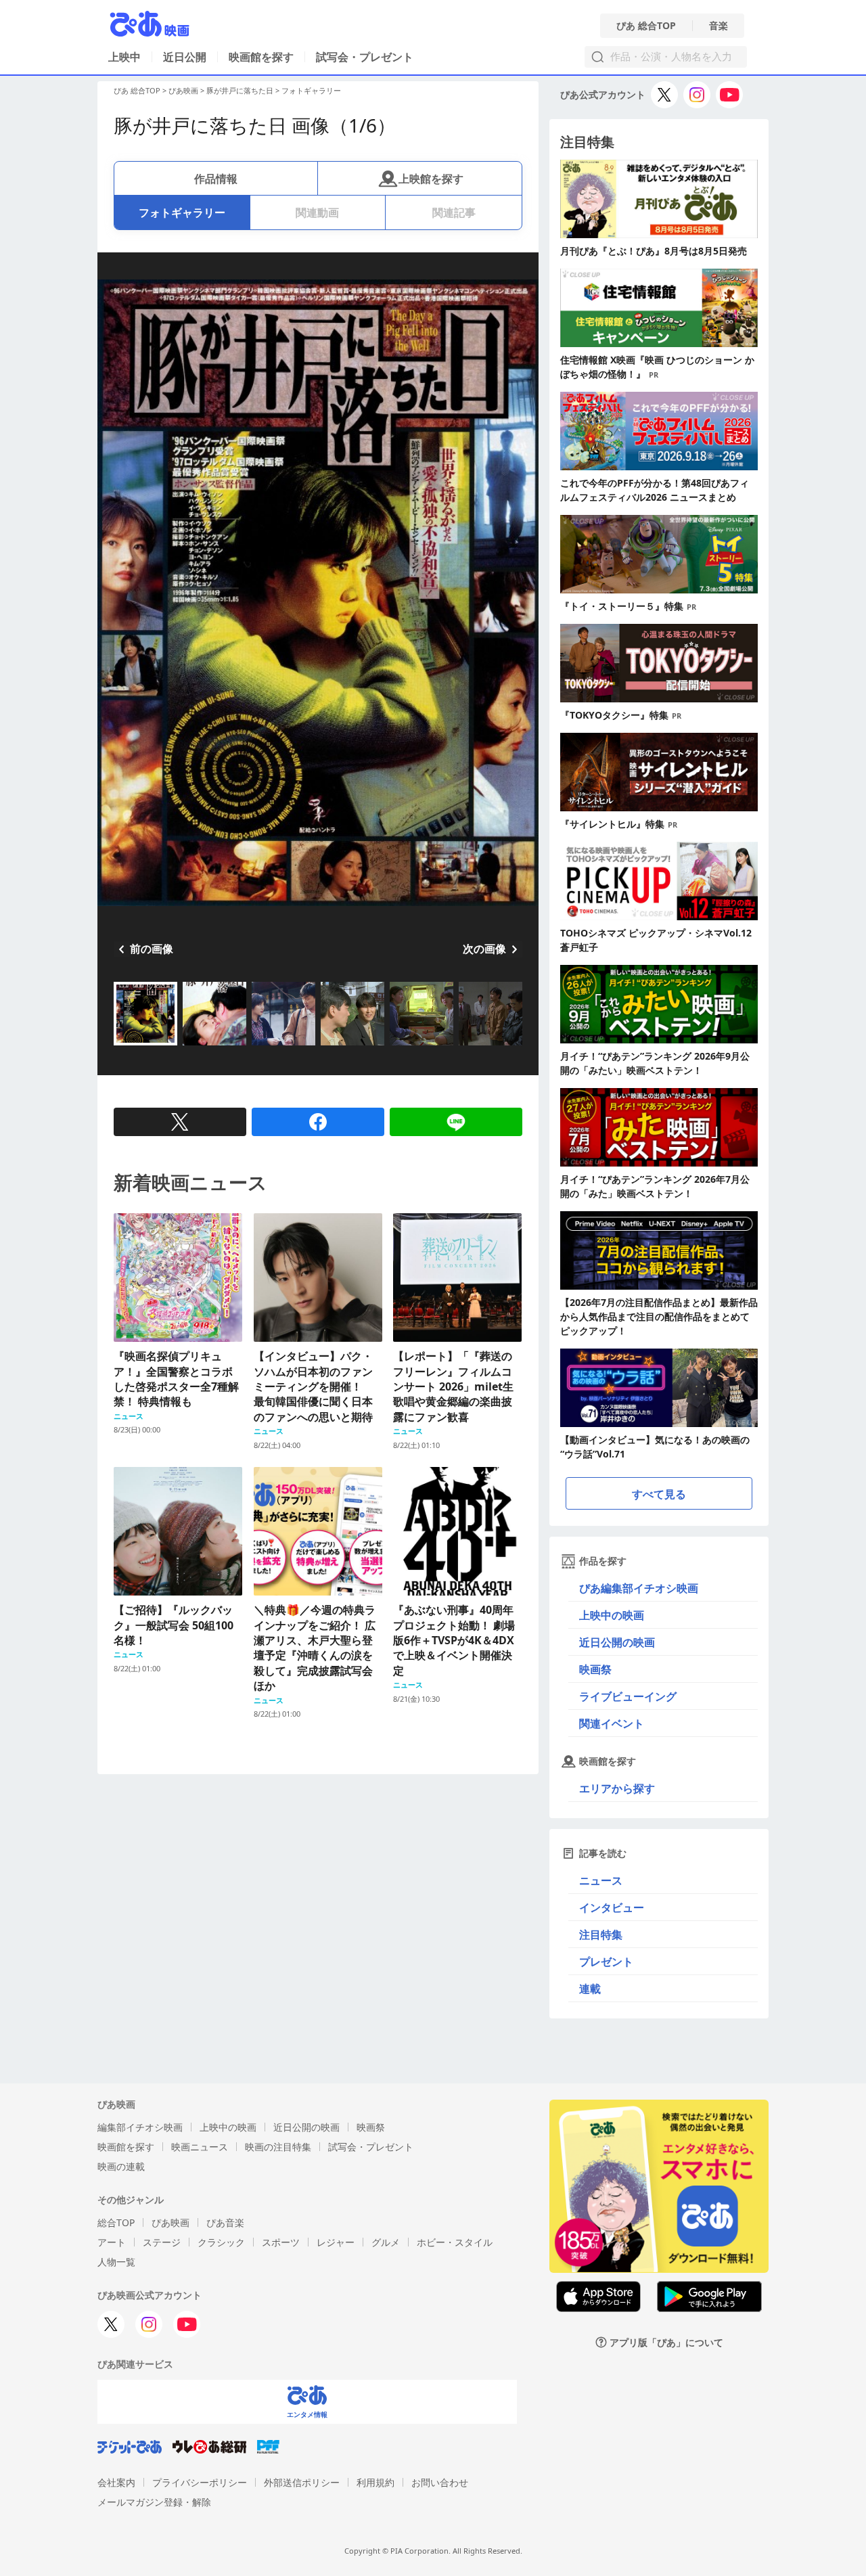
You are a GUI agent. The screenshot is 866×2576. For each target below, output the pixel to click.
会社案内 (116, 2482)
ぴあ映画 (183, 90)
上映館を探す (431, 179)
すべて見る (659, 1494)
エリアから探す (617, 1788)
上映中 (124, 57)
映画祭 (595, 1669)
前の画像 (152, 949)
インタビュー (612, 1907)
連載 (590, 1989)
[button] (119, 1047)
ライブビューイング (628, 1696)
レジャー (336, 2242)
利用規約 (375, 2482)
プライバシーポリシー (200, 2482)
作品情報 (216, 179)
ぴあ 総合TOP (646, 26)
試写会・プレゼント (365, 57)
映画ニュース (200, 2147)
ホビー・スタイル (455, 2242)
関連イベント (612, 1723)
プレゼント (606, 1962)
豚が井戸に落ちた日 (240, 90)
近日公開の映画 (617, 1642)
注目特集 (601, 1935)
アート (112, 2242)
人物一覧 (116, 2262)
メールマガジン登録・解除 (154, 2502)
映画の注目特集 (278, 2147)
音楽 (719, 26)
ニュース (601, 1880)
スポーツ (281, 2242)
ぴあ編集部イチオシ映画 (639, 1588)
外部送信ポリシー (302, 2482)
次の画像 (484, 949)
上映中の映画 (612, 1615)
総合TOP (116, 2222)
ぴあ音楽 (225, 2222)
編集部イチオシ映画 (140, 2127)
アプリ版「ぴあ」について (666, 2342)
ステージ (162, 2242)
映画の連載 (121, 2166)
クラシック (221, 2242)
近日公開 (185, 57)
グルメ (386, 2242)
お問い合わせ (440, 2482)
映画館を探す (261, 57)
